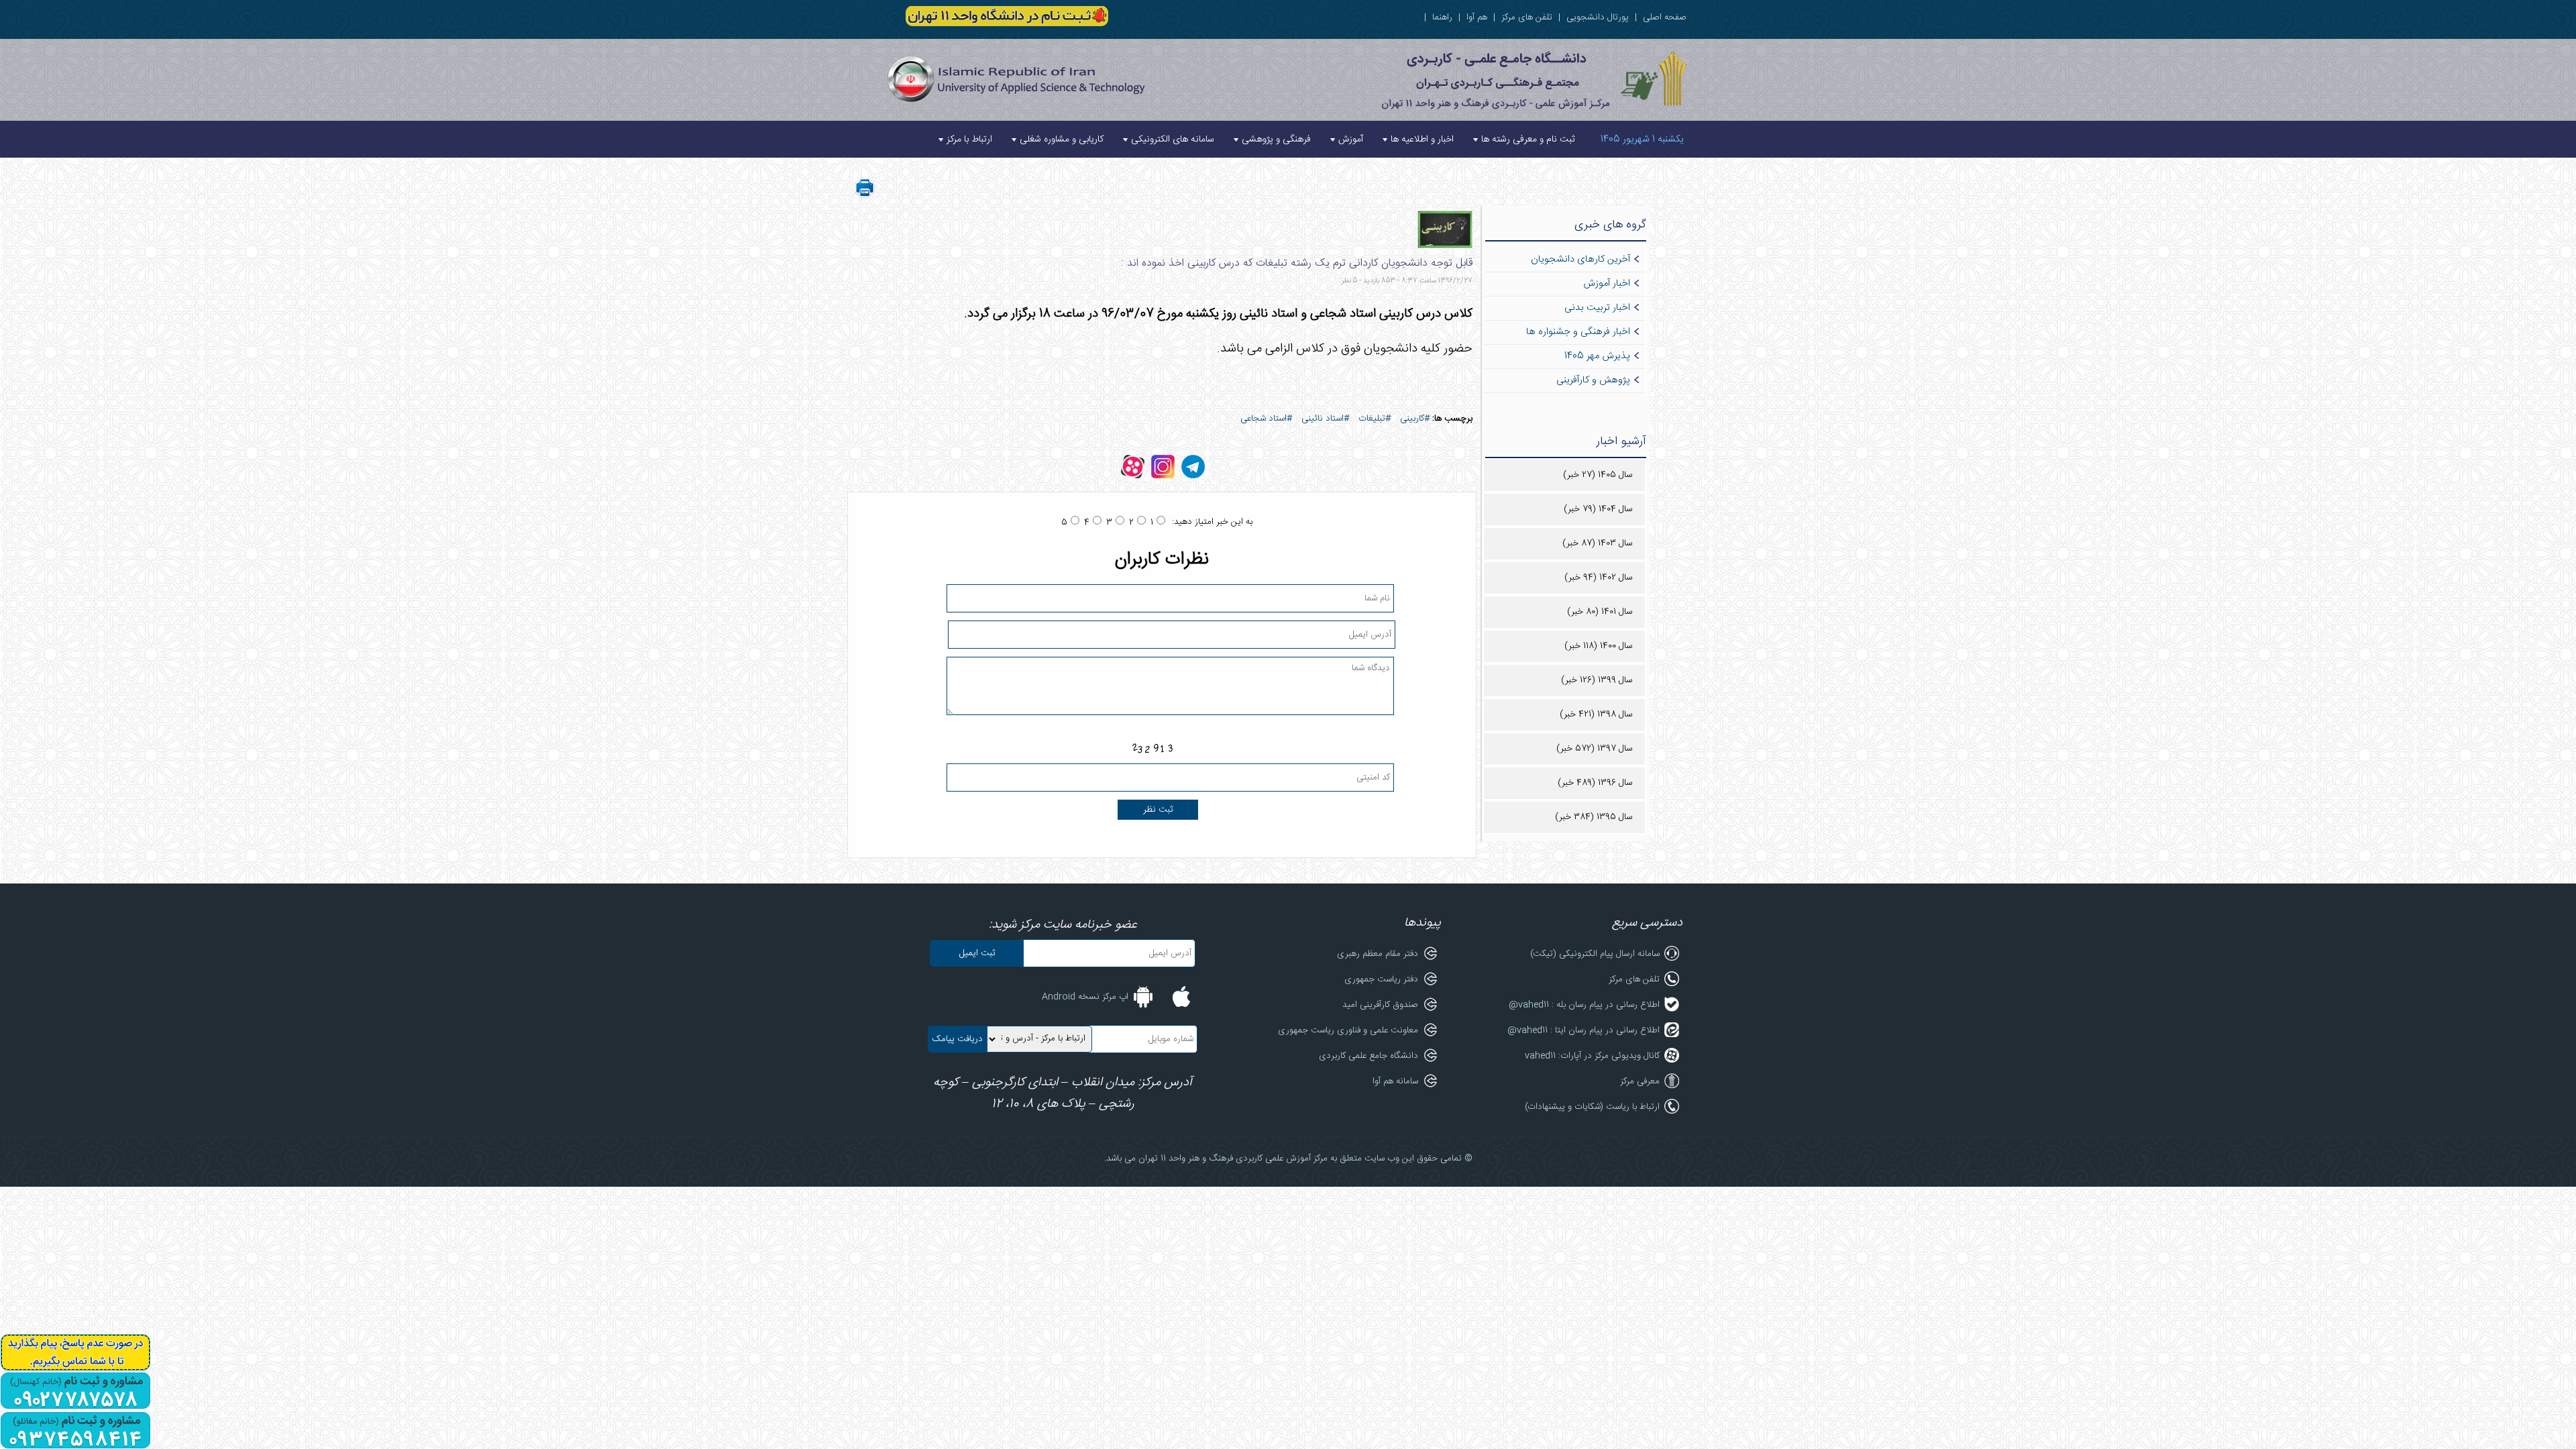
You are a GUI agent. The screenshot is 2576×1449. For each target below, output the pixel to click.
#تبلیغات (1375, 419)
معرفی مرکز (1640, 1081)
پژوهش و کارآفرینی (1593, 380)
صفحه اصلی (1665, 17)
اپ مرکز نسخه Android (1085, 997)
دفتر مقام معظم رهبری (1378, 954)
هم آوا (1477, 17)
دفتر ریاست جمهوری (1381, 979)
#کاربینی (1415, 419)
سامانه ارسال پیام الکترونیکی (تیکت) (1595, 954)
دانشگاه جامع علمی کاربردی (1368, 1056)
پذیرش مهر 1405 (1597, 356)
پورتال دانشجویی (1598, 17)
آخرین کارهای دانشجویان (1580, 260)
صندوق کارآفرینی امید (1380, 1005)
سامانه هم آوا (1395, 1081)
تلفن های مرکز (1527, 17)
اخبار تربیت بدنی (1597, 308)
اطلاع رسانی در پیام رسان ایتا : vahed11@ (1584, 1030)
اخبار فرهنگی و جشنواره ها (1578, 332)
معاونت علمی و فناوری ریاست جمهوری (1348, 1030)
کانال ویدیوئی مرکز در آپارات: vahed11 (1592, 1056)
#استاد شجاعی (1266, 419)
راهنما (1442, 17)
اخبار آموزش (1607, 284)
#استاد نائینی (1325, 419)
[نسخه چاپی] (865, 196)
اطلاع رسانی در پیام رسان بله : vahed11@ (1584, 1005)
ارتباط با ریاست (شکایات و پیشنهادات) (1592, 1107)
